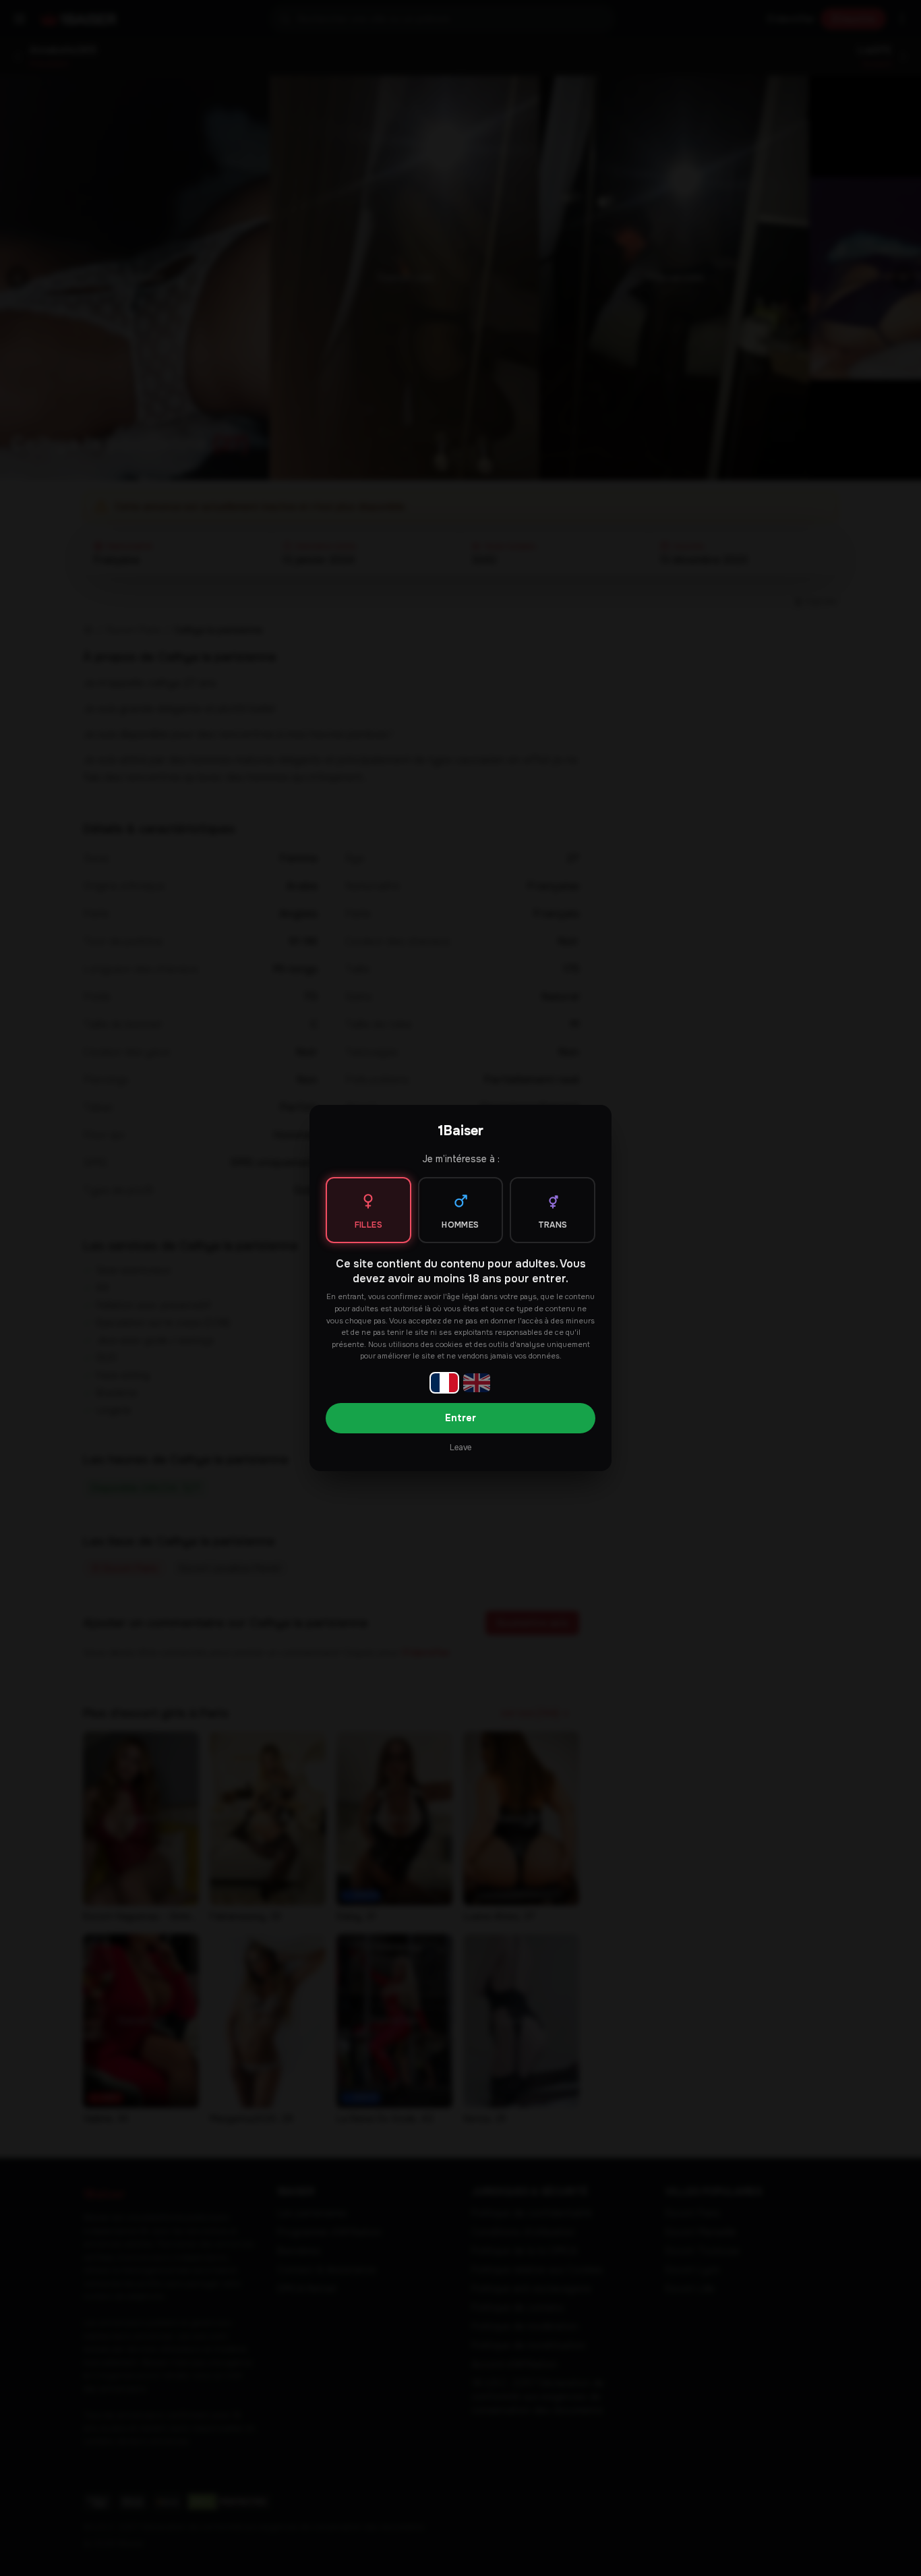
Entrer (460, 1418)
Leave (460, 1448)
